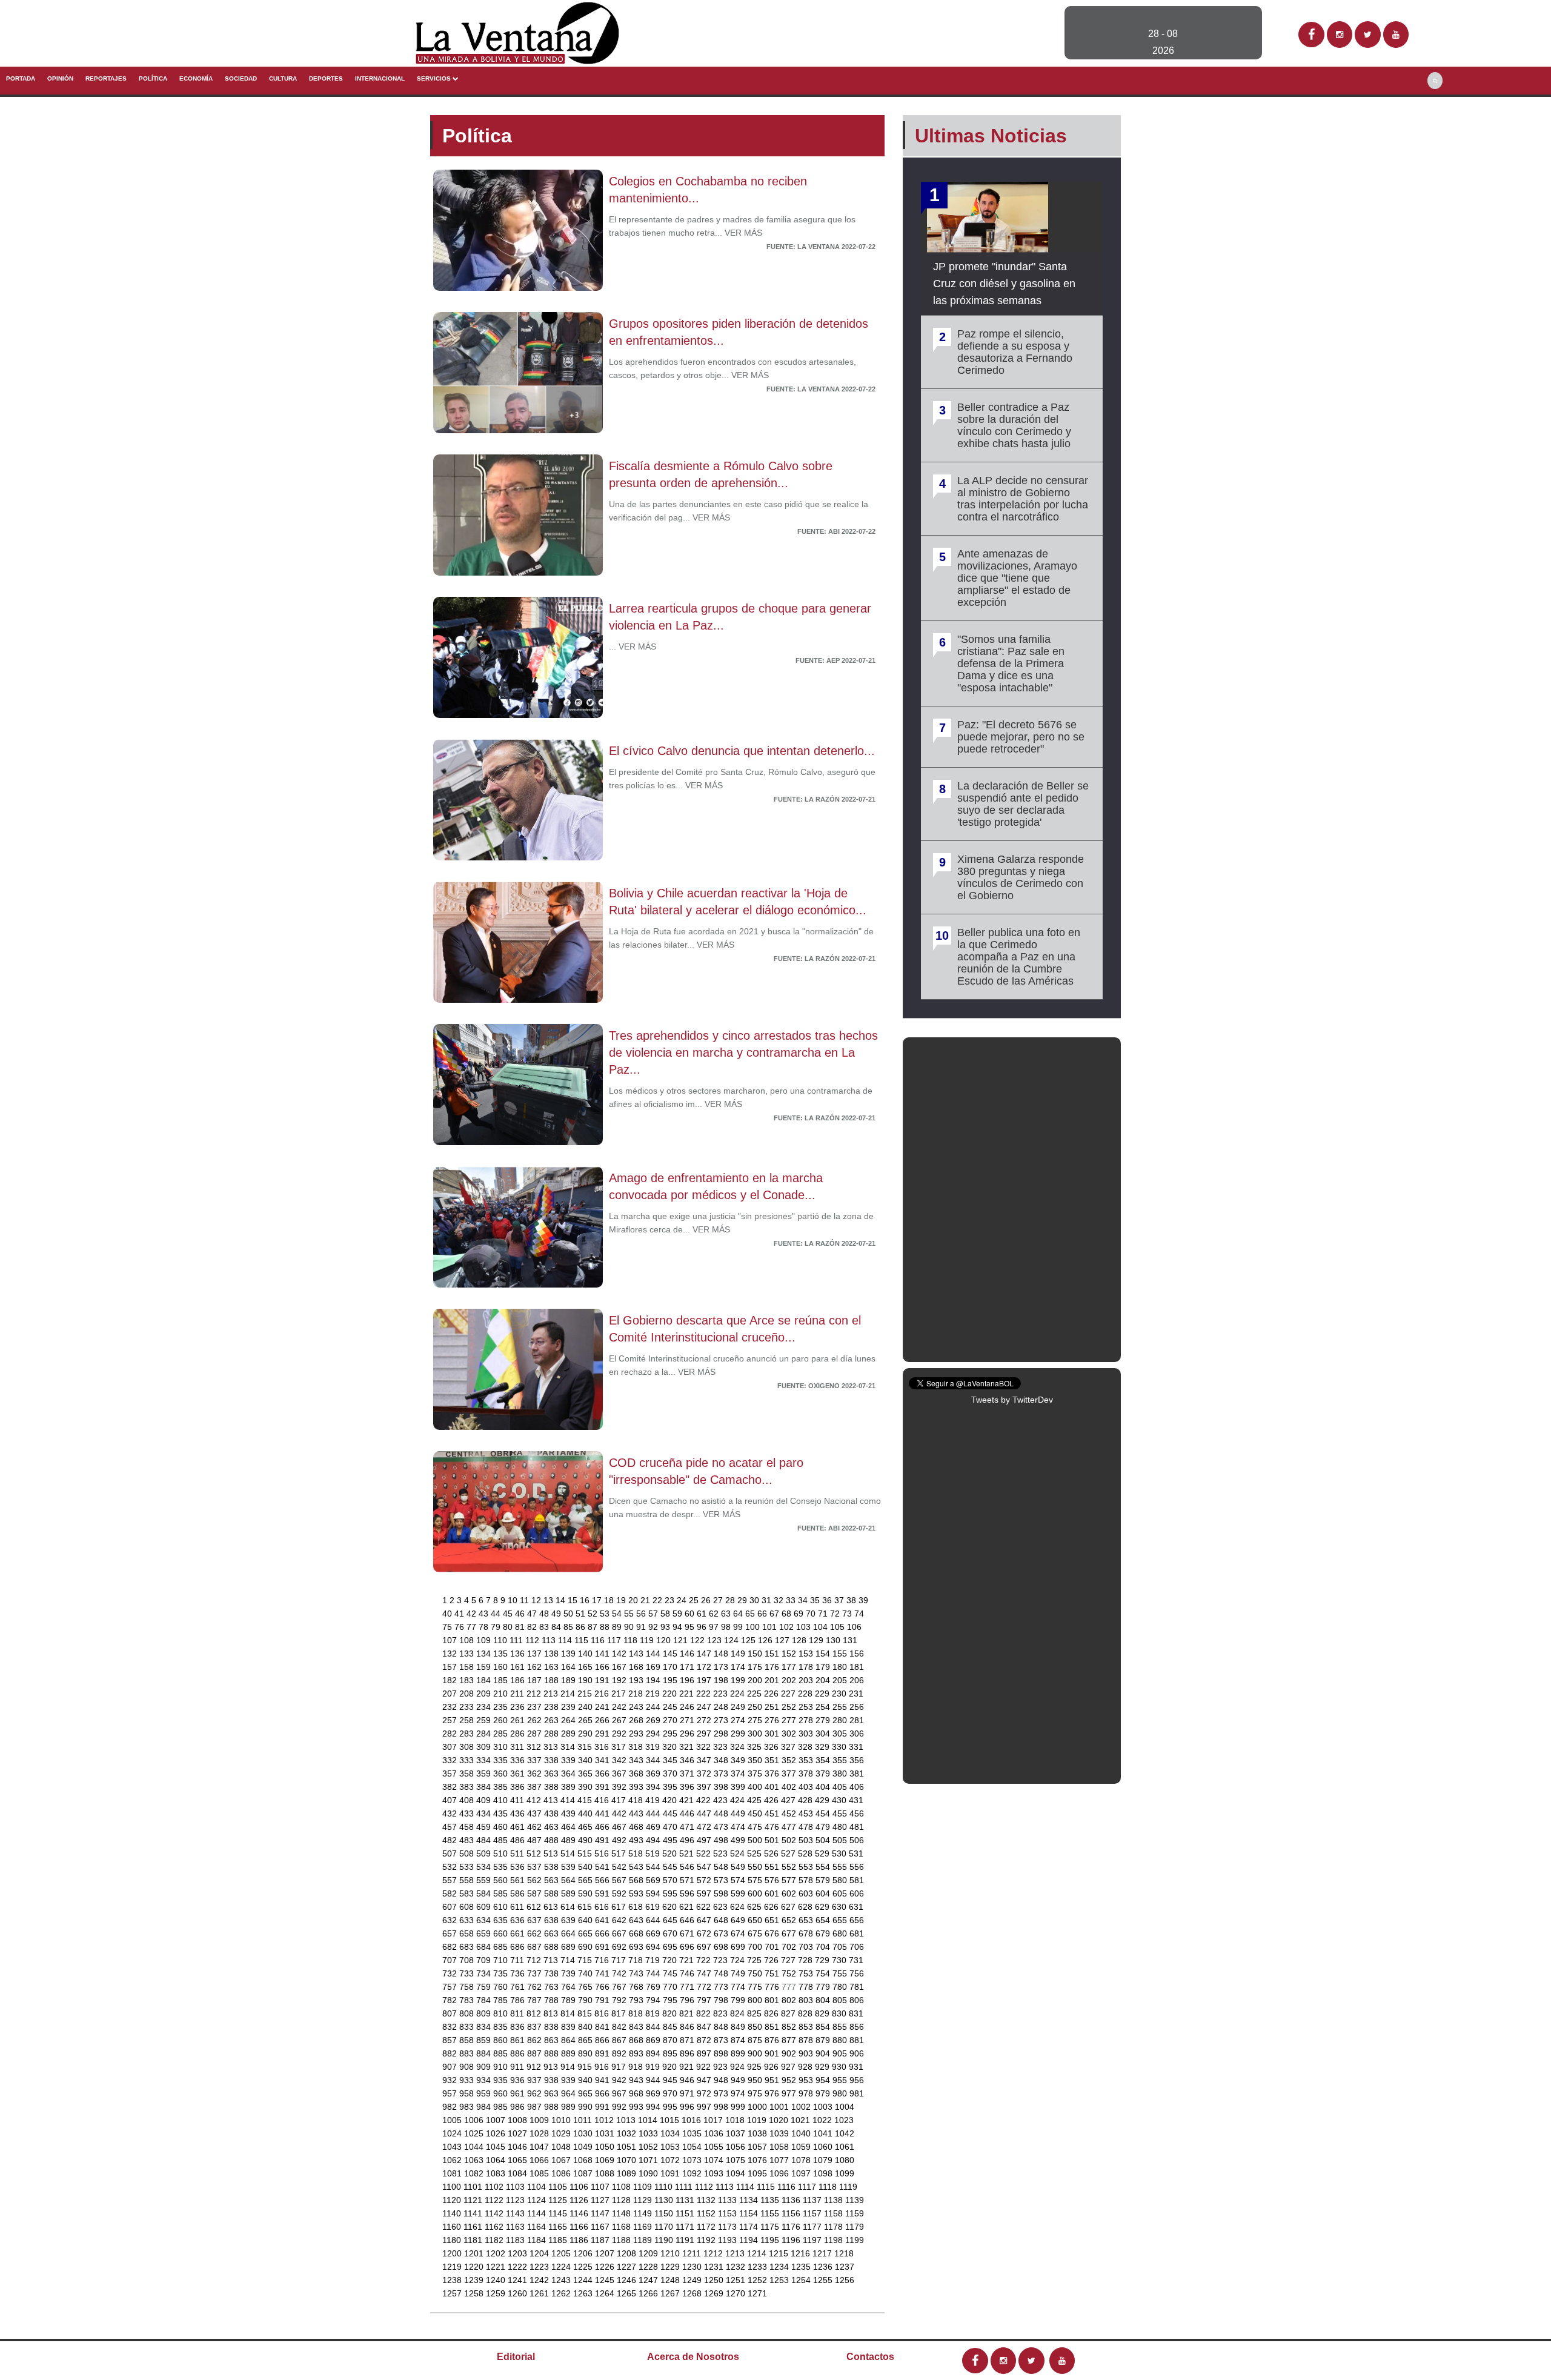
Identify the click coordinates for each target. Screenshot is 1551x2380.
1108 (623, 2187)
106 (854, 1627)
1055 (715, 2147)
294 (654, 1733)
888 (553, 2053)
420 (671, 1800)
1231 (715, 2267)
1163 (516, 2227)
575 (756, 1880)
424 (739, 1800)
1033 (649, 2133)
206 (857, 1680)
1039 (780, 2133)
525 (756, 1853)
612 (535, 1907)
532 (451, 1867)
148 (722, 1654)
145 (671, 1654)
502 (790, 1840)
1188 (623, 2240)
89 (618, 1627)
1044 (475, 2147)
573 (722, 1880)
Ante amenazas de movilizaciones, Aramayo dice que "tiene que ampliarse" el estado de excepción (1017, 578)
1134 (750, 2200)
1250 (715, 2280)
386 (519, 1787)
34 (804, 1600)
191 (603, 1680)
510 (502, 1853)
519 (654, 1853)
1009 (540, 2120)
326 (772, 1747)
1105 (559, 2187)
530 (840, 1853)
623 (722, 1907)
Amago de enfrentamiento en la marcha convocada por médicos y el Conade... (716, 1186)
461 (519, 1827)
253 (807, 1707)
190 (586, 1680)
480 (841, 1827)
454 (824, 1813)
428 (806, 1800)
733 (468, 1973)
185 (502, 1680)
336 (519, 1760)
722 (705, 1960)
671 (688, 1933)
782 (451, 2000)
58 (666, 1614)
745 (671, 1973)
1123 (516, 2200)
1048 (562, 2147)
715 (586, 1960)
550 (756, 1867)
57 (654, 1614)
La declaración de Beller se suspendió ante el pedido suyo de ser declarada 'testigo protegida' (1023, 804)
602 (790, 1893)
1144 (538, 2213)
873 (722, 2040)
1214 (758, 2253)
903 (807, 2053)
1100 (453, 2187)
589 (570, 1893)
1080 (845, 2160)
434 (485, 1813)
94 (679, 1627)
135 (502, 1654)
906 (857, 2053)
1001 (780, 2107)
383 (468, 1787)
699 (739, 1947)
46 (521, 1614)
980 (841, 2093)
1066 (540, 2160)
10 (514, 1600)
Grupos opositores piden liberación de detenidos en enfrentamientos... (739, 332)
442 (620, 1813)
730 (840, 1960)
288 (553, 1733)
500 (756, 1840)
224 (739, 1694)
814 (569, 2013)
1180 (453, 2240)
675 (756, 1933)
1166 (580, 2227)
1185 (559, 2240)
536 (519, 1867)
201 (773, 1680)
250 (756, 1707)
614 (569, 1907)
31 (768, 1600)
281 (857, 1720)
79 (497, 1627)
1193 (729, 2240)
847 (705, 2027)
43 (485, 1614)
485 (502, 1840)
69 (800, 1614)
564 (570, 1880)
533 (468, 1867)
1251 (737, 2280)
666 (603, 1933)
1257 (453, 2293)
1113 (726, 2187)
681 (857, 1933)
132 (451, 1654)
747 (705, 1973)
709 (485, 1960)
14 (562, 1600)
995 (671, 2107)
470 (671, 1827)
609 (485, 1907)
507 (451, 1853)
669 (654, 1933)
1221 (497, 2267)
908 (468, 2067)
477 (790, 1827)
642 (620, 1920)
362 (536, 1773)
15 (574, 1600)
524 (739, 1853)
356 (857, 1760)
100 (754, 1627)
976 (773, 2093)
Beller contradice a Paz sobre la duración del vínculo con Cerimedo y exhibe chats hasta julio (1014, 425)
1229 (671, 2267)
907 (451, 2067)
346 (688, 1760)
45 (509, 1614)
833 (468, 2027)
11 (526, 1600)
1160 (453, 2227)
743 (637, 1973)
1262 (562, 2293)
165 (586, 1667)
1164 (538, 2227)
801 (773, 2000)
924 (739, 2067)
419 (654, 1800)
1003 (824, 2107)
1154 (750, 2213)
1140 (453, 2213)
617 (620, 1907)
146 (688, 1654)
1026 (497, 2133)
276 (773, 1720)
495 (671, 1840)
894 (654, 2053)
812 (535, 2013)
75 (448, 1627)
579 (824, 1880)
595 (671, 1893)
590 (586, 1893)
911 (518, 2067)
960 (502, 2093)
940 (586, 2080)
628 (806, 1907)
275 (756, 1720)
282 (451, 1733)
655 (841, 1920)
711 (518, 1960)
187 (536, 1680)
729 (823, 1960)
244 (654, 1707)
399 (739, 1787)
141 (603, 1654)
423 (722, 1800)
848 (722, 2027)
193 (637, 1680)
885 (502, 2053)
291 (603, 1733)
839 (570, 2027)
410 (502, 1800)
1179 (855, 2227)
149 (739, 1654)
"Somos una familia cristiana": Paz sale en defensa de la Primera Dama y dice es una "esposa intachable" (1011, 663)
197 (705, 1680)
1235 (802, 2267)
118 (632, 1640)
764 (570, 1987)
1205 (562, 2253)
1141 (474, 2213)
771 (688, 1987)
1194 (750, 2240)
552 (790, 1867)
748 (722, 1973)
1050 (606, 2147)
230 (840, 1694)
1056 (737, 2147)
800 (756, 2000)
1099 (845, 2173)
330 (840, 1747)
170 (671, 1667)
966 (603, 2093)
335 (502, 1760)
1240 (497, 2280)
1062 (453, 2160)
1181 (474, 2240)
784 (485, 2000)
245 (671, 1707)
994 (654, 2107)
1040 (802, 2133)
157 (451, 1667)
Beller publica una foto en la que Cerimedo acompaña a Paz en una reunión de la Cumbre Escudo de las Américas (1019, 957)
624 (739, 1907)
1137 (813, 2200)
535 (502, 1867)
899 (739, 2053)
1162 (495, 2227)
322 (705, 1747)
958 (468, 2093)
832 (451, 2027)
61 (703, 1614)
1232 (737, 2267)
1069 (606, 2160)
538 (553, 1867)
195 (671, 1680)
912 (535, 2067)
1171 (686, 2227)
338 (553, 1760)
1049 (584, 2147)
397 (705, 1787)
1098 (824, 2173)
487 (536, 1840)
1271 (757, 2293)
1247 (649, 2280)
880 (841, 2040)
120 (665, 1640)
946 (688, 2080)
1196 (792, 2240)
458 (468, 1827)
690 (586, 1947)
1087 (584, 2173)
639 (570, 1920)
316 (603, 1747)
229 (823, 1694)
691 (603, 1947)
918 (637, 2067)
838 (553, 2027)
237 (536, 1707)
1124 (538, 2200)
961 (519, 2093)
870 (671, 2040)
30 (756, 1600)
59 (679, 1614)
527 (789, 1853)
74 (859, 1614)
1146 (580, 2213)
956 (857, 2080)
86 (582, 1627)
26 (707, 1600)
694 (654, 1947)
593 (637, 1893)
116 (599, 1640)
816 (603, 2013)
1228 (649, 2267)
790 (586, 2000)
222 (705, 1694)
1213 (736, 2253)
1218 (844, 2253)
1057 (759, 2147)
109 (485, 1640)
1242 (540, 2280)
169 (654, 1667)
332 (451, 1760)
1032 (628, 2133)
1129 (644, 2200)
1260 (519, 2293)
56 (642, 1614)
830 (840, 2013)
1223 (540, 2267)
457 (451, 1827)
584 (485, 1893)
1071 (649, 2160)
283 (468, 1733)
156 (857, 1654)
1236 (824, 2267)
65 (751, 1614)
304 (824, 1733)
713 (552, 1960)
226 (772, 1694)
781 (857, 1987)
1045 (497, 2147)
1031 (606, 2133)
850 (756, 2027)
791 (603, 2000)
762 (536, 1987)
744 (654, 1973)
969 (654, 2093)
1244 (584, 2280)
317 (620, 1747)
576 (773, 1880)
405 (841, 1787)
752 (790, 1973)
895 (671, 2053)
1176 (792, 2227)
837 (536, 2027)
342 (620, 1760)
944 (654, 2080)
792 (620, 2000)
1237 (845, 2267)
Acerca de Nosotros (693, 2357)
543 (637, 1867)
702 (790, 1947)
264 (570, 1720)
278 (807, 1720)
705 (841, 1947)
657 (451, 1933)
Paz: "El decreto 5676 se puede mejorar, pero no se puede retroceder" (1021, 737)
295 (671, 1733)
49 (557, 1614)
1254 (802, 2280)
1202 (497, 2253)
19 (622, 1600)
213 (552, 1694)
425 (756, 1800)
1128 (623, 2200)
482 (451, 1840)
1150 (665, 2213)
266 (603, 1720)
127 (783, 1640)
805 (841, 2000)
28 (731, 1600)
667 (620, 1933)
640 (586, 1920)
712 (535, 1960)
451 (773, 1813)
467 (620, 1827)
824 (739, 2013)
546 (688, 1867)
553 (807, 1867)
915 (586, 2067)
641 (603, 1920)
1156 (792, 2213)
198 (722, 1680)
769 (654, 1987)
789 (570, 2000)
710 (502, 1960)
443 (637, 1813)
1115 (767, 2187)
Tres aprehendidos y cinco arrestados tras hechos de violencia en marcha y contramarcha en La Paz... (743, 1052)
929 (823, 2067)
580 (841, 1880)
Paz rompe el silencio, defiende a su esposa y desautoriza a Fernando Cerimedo (1015, 352)
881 (857, 2040)
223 (722, 1694)
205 (841, 1680)
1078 (802, 2160)
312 (535, 1747)
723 (722, 1960)
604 (824, 1893)
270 (671, 1720)
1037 (737, 2133)
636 (519, 1920)
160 (502, 1667)
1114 (746, 2187)
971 (688, 2093)
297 (705, 1733)
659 (485, 1933)
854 (824, 2027)
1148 (623, 2213)
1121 (474, 2200)
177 (790, 1667)
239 (570, 1707)
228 (806, 1694)
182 (451, 1680)
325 (756, 1747)
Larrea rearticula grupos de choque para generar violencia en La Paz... (740, 617)
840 (586, 2027)
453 (807, 1813)
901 (773, 2053)
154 (824, 1654)
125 (749, 1640)
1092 (693, 2173)
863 (553, 2040)
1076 (759, 2160)
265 (586, 1720)
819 (654, 2013)
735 (502, 1973)
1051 (628, 2147)
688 (553, 1947)
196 (688, 1680)
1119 (848, 2187)
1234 (780, 2267)
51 (582, 1614)
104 (822, 1627)
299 (739, 1733)
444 (654, 1813)
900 (756, 2053)
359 (485, 1773)
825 (756, 2013)
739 (570, 1973)
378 (807, 1773)
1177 (813, 2227)
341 (603, 1760)
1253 (780, 2280)
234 (485, 1707)
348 (722, 1760)
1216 (802, 2253)
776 (773, 1987)
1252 (759, 2280)
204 (824, 1680)
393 (637, 1787)
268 (637, 1720)
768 (637, 1987)
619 (654, 1907)
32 (780, 1600)
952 (790, 2080)
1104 (538, 2187)
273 (722, 1720)
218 (637, 1694)
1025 (475, 2133)
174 (739, 1667)
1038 (759, 2133)
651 (773, 1920)
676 (773, 1933)
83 (545, 1627)
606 (857, 1893)
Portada (21, 78)
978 (807, 2093)
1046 (519, 2147)
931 (856, 2067)
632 (451, 1920)
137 (536, 1654)
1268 (693, 2293)
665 (586, 1933)
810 (502, 2013)
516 (603, 1853)
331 (856, 1747)
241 (603, 1707)
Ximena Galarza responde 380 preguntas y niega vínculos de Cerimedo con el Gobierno (1021, 877)
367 (620, 1773)
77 (473, 1627)
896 (688, 2053)
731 (856, 1960)
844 (654, 2027)
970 (671, 2093)
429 (823, 1800)
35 (816, 1600)
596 (688, 1893)
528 (806, 1853)
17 (598, 1600)
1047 (540, 2147)
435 (502, 1813)
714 (569, 1960)
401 (773, 1787)
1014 (649, 2120)
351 (773, 1760)
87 (594, 1627)
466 (603, 1827)
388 (553, 1787)
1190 (665, 2240)
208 (468, 1694)
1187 (601, 2240)
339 (570, 1760)
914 (569, 2067)
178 (807, 1667)
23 (671, 1600)
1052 (649, 2147)
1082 (475, 2173)
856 (857, 2027)
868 (637, 2040)
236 (519, 1707)
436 (519, 1813)
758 (468, 1987)
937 (536, 2080)
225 (756, 1694)
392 (620, 1787)
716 (603, 1960)
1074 (715, 2160)
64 (739, 1614)
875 (756, 2040)
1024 (453, 2133)
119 (648, 1640)
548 (722, 1867)
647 (705, 1920)
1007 (497, 2120)
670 (671, 1933)
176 (773, 1667)
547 (705, 1867)
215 (586, 1694)
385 (502, 1787)
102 (788, 1627)
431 (856, 1800)
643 (637, 1920)
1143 (516, 2213)
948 (722, 2080)
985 (502, 2107)
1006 (475, 2120)
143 (637, 1654)
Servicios (435, 78)
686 (519, 1947)
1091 (671, 2173)
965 (586, 2093)
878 (807, 2040)
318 (637, 1747)
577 (790, 1880)
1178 (835, 2227)
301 (773, 1733)
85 (570, 1627)
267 (620, 1720)
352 (790, 1760)
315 (586, 1747)
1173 (729, 2227)
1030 (584, 2133)
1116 (788, 2187)
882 (451, 2053)
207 (451, 1694)
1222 (519, 2267)
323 (722, 1747)
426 (772, 1800)
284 (485, 1733)
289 (570, 1733)
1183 (516, 2240)
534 (485, 1867)
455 (841, 1813)
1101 (474, 2187)
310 (502, 1747)
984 (485, 2107)
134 (485, 1654)
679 (824, 1933)
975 (756, 2093)
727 (789, 1960)
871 (688, 2040)
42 (473, 1614)
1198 (835, 2240)
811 (518, 2013)
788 (553, 2000)
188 (553, 1680)
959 (485, 2093)
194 (654, 1680)
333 (468, 1760)
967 (620, 2093)
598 (722, 1893)
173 (722, 1667)
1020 (780, 2120)
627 (789, 1907)
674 (739, 1933)
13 (550, 1600)
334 (485, 1760)
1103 (516, 2187)
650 (756, 1920)
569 (654, 1880)
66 (763, 1614)
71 (824, 1614)
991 (603, 2107)
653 (807, 1920)
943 (637, 2080)
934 (485, 2080)
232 (451, 1707)
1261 (540, 2293)
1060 (824, 2147)
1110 (665, 2187)
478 (807, 1827)
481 (857, 1827)
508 (468, 1853)
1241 (519, 2280)
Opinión (60, 78)
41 (460, 1614)
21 (646, 1600)
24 (683, 1600)
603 (807, 1893)
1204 (540, 2253)
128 (800, 1640)
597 (705, 1893)
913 (552, 2067)
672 (705, 1933)
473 (722, 1827)
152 (790, 1654)
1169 (644, 2227)
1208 (628, 2253)
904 (824, 2053)
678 (807, 1933)
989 (570, 2107)
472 (705, 1827)
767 (620, 1987)
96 (703, 1627)
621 (688, 1907)
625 (756, 1907)
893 (637, 2053)
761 (519, 1987)
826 (772, 2013)
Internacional (380, 78)
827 (789, 2013)
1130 (665, 2200)
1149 (644, 2213)
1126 (580, 2200)
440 (586, 1813)
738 (553, 1973)
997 (705, 2107)
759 (485, 1987)
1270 (737, 2293)
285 (502, 1733)
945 (671, 2080)
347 (705, 1760)
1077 (780, 2160)
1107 (601, 2187)
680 (841, 1933)
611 (518, 1907)
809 (485, 2013)
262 (536, 1720)
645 (671, 1920)
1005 (453, 2120)
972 (705, 2093)
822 (705, 2013)
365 (586, 1773)
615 (586, 1907)
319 (654, 1747)
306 (857, 1733)
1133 (729, 2200)
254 (824, 1707)
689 (570, 1947)
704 (824, 1947)
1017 (714, 2120)
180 (841, 1667)
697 (705, 1947)
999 (739, 2107)
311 (518, 1747)
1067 (562, 2160)
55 (630, 1614)
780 (841, 1987)
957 (451, 2093)
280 (841, 1720)
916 (603, 2067)
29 (743, 1600)
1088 (606, 2173)
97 (715, 1627)
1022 (823, 2120)
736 (519, 1973)
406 (857, 1787)
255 (841, 1707)
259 (485, 1720)
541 (603, 1867)
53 (606, 1614)
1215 (780, 2253)
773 (722, 1987)
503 (807, 1840)
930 (840, 2067)
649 (739, 1920)
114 (566, 1640)
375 (756, 1773)
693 (637, 1947)
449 (739, 1813)
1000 (759, 2107)
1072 (671, 2160)
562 (536, 1880)
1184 (538, 2240)
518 (637, 1853)
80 (509, 1627)
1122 (495, 2200)
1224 (562, 2267)
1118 (829, 2187)
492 (620, 1840)
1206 (584, 2253)
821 (688, 2013)
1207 (606, 2253)
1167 (601, 2227)
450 (756, 1813)
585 (502, 1893)
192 (620, 1680)
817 (620, 2013)
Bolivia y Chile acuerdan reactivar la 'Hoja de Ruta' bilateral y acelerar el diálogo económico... (738, 902)
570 (671, 1880)
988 (553, 2107)
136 (519, 1654)
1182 (495, 2240)
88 (606, 1627)
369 (654, 1773)
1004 (845, 2107)
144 (654, 1654)
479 (824, 1827)
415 (586, 1800)
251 (773, 1707)
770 (671, 1987)
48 (545, 1614)
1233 (759, 2267)
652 (790, 1920)
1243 (562, 2280)
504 (824, 1840)
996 (688, 2107)
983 (468, 2107)
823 (722, 2013)
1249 (693, 2280)
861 (519, 2040)
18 (610, 1600)
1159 (855, 2213)
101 (771, 1627)
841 (603, 2027)
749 (739, 1973)
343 (637, 1760)
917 (620, 2067)
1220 (475, 2267)
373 (722, 1773)
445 (671, 1813)
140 (586, 1654)
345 (671, 1760)
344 (654, 1760)
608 (468, 1907)
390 (586, 1787)
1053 (671, 2147)
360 (502, 1773)
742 (620, 1973)
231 (856, 1694)
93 (666, 1627)
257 (451, 1720)
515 (586, 1853)
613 (552, 1907)
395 (671, 1787)
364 (570, 1773)
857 (451, 2040)
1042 (845, 2133)
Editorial (516, 2357)
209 (485, 1694)
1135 (771, 2200)
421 (688, 1800)
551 (773, 1867)
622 (705, 1907)
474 (739, 1827)
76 (460, 1627)
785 (502, 2000)
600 (756, 1893)
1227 (628, 2267)
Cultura (283, 78)
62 (715, 1614)
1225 (584, 2267)
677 (790, 1933)
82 (533, 1627)
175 (756, 1667)
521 (688, 1853)
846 (688, 2027)
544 (654, 1867)
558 (468, 1880)
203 (807, 1680)
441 (603, 1813)
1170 (665, 2227)
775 (756, 1987)
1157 (813, 2213)
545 (671, 1867)
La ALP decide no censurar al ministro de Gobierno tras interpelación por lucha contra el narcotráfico (1023, 499)
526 (772, 1853)
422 (705, 1800)
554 (824, 1867)
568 (637, 1880)
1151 (686, 2213)
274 (739, 1720)
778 (807, 1987)
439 (570, 1813)
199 (739, 1680)
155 (841, 1654)
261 (519, 1720)
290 (586, 1733)
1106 (580, 2187)
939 (570, 2080)
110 (501, 1640)
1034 (671, 2133)
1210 (671, 2253)
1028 (540, 2133)
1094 (737, 2173)
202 (790, 1680)
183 (468, 1680)
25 (695, 1600)
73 (848, 1614)
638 (553, 1920)
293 (637, 1733)
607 (451, 1907)
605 (841, 1893)
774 (739, 1987)
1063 (475, 2160)
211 (518, 1694)
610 (502, 1907)
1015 (671, 2120)
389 (570, 1787)
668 (637, 1933)
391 (603, 1787)
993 (637, 2107)
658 (468, 1933)
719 (654, 1960)
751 (773, 1973)
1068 (584, 2160)
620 (671, 1907)
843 (637, 2027)
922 (705, 2067)
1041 (824, 2133)
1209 (649, 2253)
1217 (823, 2253)
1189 (644, 2240)
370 (671, 1773)
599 (739, 1893)
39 (863, 1600)
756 (857, 1973)
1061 (845, 2147)
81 (521, 1627)
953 (807, 2080)
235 (502, 1707)
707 (451, 1960)
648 (722, 1920)
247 (705, 1707)
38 (852, 1600)
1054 (693, 2147)
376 (773, 1773)
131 (850, 1640)
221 (688, 1694)
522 (705, 1853)
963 (553, 2093)
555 (841, 1867)
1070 (628, 2160)
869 (654, 2040)
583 (468, 1893)
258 (468, 1720)
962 (536, 2093)
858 (468, 2040)
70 (812, 1614)
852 (790, 2027)
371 (688, 1773)
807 (451, 2013)
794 (654, 2000)
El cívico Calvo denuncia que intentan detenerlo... (742, 751)
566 (603, 1880)
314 (569, 1747)
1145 (559, 2213)
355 (841, 1760)
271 (688, 1720)
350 (756, 1760)
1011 (584, 2120)
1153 (729, 2213)
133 (468, 1654)
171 (688, 1667)
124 (732, 1640)
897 (705, 2053)
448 (722, 1813)
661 (519, 1933)
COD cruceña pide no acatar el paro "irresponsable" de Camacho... (706, 1471)
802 (790, 2000)
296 (688, 1733)
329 (823, 1747)
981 (857, 2093)
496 (688, 1840)
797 (705, 2000)
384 (485, 1787)
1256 (845, 2280)
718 (637, 1960)
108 (468, 1640)
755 (841, 1973)
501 (773, 1840)
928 (806, 2067)
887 (536, 2053)
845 (671, 2027)
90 (630, 1627)
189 (570, 1680)
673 (722, 1933)
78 (485, 1627)
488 (553, 1840)
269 (654, 1720)
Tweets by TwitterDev (1012, 1400)
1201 (475, 2253)
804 (824, 2000)
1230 (693, 2267)
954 (824, 2080)
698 (722, 1947)
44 (497, 1614)
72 (836, 1614)
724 (739, 1960)
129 (817, 1640)
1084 (519, 2173)
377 (790, 1773)
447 (705, 1813)
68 (788, 1614)
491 (603, 1840)
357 (451, 1773)
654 (824, 1920)
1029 (562, 2133)
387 (536, 1787)
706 (857, 1947)
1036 (715, 2133)
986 (519, 2107)
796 (688, 2000)
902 (790, 2053)
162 (536, 1667)
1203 (519, 2253)
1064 (497, 2160)
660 (502, 1933)
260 (502, 1720)
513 (552, 1853)
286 (519, 1733)
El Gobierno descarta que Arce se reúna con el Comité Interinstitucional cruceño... (735, 1329)
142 (620, 1654)
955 (841, 2080)
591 (603, 1893)
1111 (685, 2187)
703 (807, 1947)
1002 (802, 2107)
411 (518, 1800)
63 (727, 1614)
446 (688, 1813)
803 (807, 2000)
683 (468, 1947)
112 (533, 1640)
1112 (705, 2187)
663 (553, 1933)
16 (586, 1600)
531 (856, 1853)
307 (451, 1747)
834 (485, 2027)
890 (586, 2053)
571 (688, 1880)
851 (773, 2027)
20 (634, 1600)
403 (807, 1787)
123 (716, 1640)
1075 (737, 2160)
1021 (802, 2120)
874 (739, 2040)
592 (620, 1893)
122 (699, 1640)
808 (468, 2013)
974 (739, 2093)
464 (570, 1827)
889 (570, 2053)
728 (806, 1960)
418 (637, 1800)
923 (722, 2067)
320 (671, 1747)
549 (739, 1867)
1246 (628, 2280)
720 (671, 1960)
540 (586, 1867)
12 (537, 1600)
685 (502, 1947)
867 (620, 2040)
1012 (605, 2120)
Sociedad (241, 78)
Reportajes (106, 78)
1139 (855, 2200)
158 (468, 1667)
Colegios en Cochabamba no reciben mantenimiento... (708, 190)
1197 (813, 2240)
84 (557, 1627)
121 (682, 1640)
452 (790, 1813)
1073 (693, 2160)
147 (705, 1654)
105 (839, 1627)
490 (586, 1840)
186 (519, 1680)
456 (857, 1813)
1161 (474, 2227)
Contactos (870, 2357)
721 (688, 1960)
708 (468, 1960)
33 (792, 1600)
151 (773, 1654)
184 (485, 1680)
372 (705, 1773)
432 (451, 1813)
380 (841, 1773)
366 (603, 1773)
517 (620, 1853)
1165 (559, 2227)
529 (823, 1853)
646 (688, 1920)
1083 (497, 2173)
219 (654, 1694)
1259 (497, 2293)
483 (468, 1840)
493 (637, 1840)
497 (705, 1840)
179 (824, 1667)
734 (485, 1973)
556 (857, 1867)
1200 (453, 2253)
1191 (686, 2240)
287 (536, 1733)
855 (841, 2027)
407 (451, 1800)
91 (642, 1627)
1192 (707, 2240)
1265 (628, 2293)
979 (824, 2093)
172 (705, 1667)
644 (654, 1920)
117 (615, 1640)
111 (517, 1640)
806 (857, 2000)
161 (519, 1667)
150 (756, 1654)
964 (570, 2093)
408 (468, 1800)
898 (722, 2053)
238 (553, 1707)
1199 (855, 2240)
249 (739, 1707)
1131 (686, 2200)
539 (570, 1867)
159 (485, 1667)
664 (570, 1933)
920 (671, 2067)
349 (739, 1760)
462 (536, 1827)
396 (688, 1787)
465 (586, 1827)
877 (790, 2040)
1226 (606, 2267)
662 (536, 1933)
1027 (519, 2133)
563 (553, 1880)
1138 (835, 2200)
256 (857, 1707)
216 (603, 1694)
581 (857, 1880)
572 (705, 1880)
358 (468, 1773)
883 (468, 2053)
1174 (750, 2227)
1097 (802, 2173)
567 (620, 1880)
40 (448, 1614)
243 (637, 1707)
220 (671, 1694)
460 (502, 1827)
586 (519, 1893)
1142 (495, 2213)
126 (766, 1640)
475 (756, 1827)
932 (451, 2080)
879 (824, 2040)
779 (824, 1987)
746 (688, 1973)
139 (570, 1654)
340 (586, 1760)
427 (789, 1800)
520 (671, 1853)
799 (739, 2000)
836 (519, 2027)
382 (451, 1787)
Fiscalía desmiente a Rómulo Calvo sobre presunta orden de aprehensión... (721, 474)
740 (586, 1973)
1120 (453, 2200)
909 (485, 2067)
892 (620, 2053)
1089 (628, 2173)
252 (790, 1707)
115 (583, 1640)
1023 (844, 2120)
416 (603, 1800)
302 (790, 1733)
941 (603, 2080)
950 (756, 2080)
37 (840, 1600)
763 (553, 1987)
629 (823, 1907)
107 (451, 1640)
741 (603, 1973)
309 (485, 1747)
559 (485, 1880)
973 (722, 2093)
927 (789, 2067)
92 (654, 1627)
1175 (771, 2227)
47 (533, 1614)
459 (485, 1827)
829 (823, 2013)
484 (485, 1840)
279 (824, 1720)
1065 (519, 2160)
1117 (808, 2187)
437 (536, 1813)
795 (671, 2000)
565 (586, 1880)
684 (485, 1947)
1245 (606, 2280)
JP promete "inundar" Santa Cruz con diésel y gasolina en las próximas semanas (1004, 284)
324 (739, 1747)
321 (688, 1747)
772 (705, 1987)
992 (620, 2107)
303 (807, 1733)
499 (739, 1840)
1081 (453, 2173)
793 (637, 2000)
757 (451, 1987)
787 (536, 2000)
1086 (562, 2173)
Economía (196, 78)
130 (834, 1640)
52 (594, 1614)
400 (756, 1787)
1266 (649, 2293)
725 (756, 1960)
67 (775, 1614)
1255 (824, 2280)
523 (722, 1853)
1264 (606, 2293)
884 (485, 2053)
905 (841, 2053)
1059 (802, 2147)
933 (468, 2080)
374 (739, 1773)
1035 (693, 2133)
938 (553, 2080)
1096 (780, 2173)
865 (586, 2040)
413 (552, 1800)
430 (840, 1800)
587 (536, 1893)
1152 (707, 2213)
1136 (792, 2200)
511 (518, 1853)
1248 (671, 2280)
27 (719, 1600)
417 (620, 1800)
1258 (475, 2293)
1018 (736, 2120)
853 (807, 2027)
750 (756, 1973)
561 (519, 1880)
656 (857, 1920)
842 (620, 2027)
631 (856, 1907)
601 (773, 1893)
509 (485, 1853)
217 (620, 1694)
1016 (692, 2120)
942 (620, 2080)
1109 (644, 2187)
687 (536, 1947)
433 (468, 1813)
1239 (475, 2280)
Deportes (326, 78)
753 (807, 1973)
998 (722, 2107)
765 (586, 1987)
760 (502, 1987)
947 (705, 2080)
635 (502, 1920)
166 (603, 1667)
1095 (759, 2173)
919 (654, 2067)
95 (691, 1627)
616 (603, 1907)
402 (790, 1787)
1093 (715, 2173)
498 (722, 1840)
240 (586, 1707)
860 (502, 2040)
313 (552, 1747)
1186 (580, 2240)
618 (637, 1907)
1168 (623, 2227)
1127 (601, 2200)
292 (620, 1733)
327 (789, 1747)
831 (856, 2013)
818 (637, 2013)
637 (536, 1920)
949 (739, 2080)
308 (468, 1747)
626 (772, 1907)
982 (451, 2107)
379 (824, 1773)
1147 (601, 2213)
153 (807, 1654)
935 (502, 2080)
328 (806, 1747)
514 (569, 1853)
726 (772, 1960)
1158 (835, 2213)
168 (637, 1667)
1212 (714, 2253)
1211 (693, 2253)
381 (857, 1773)
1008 (519, 2120)
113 (550, 1640)
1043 (453, 2147)
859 (485, 2040)
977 (790, 2093)
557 (451, 1880)
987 (536, 2107)
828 (806, 2013)
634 (485, 1920)
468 (637, 1827)
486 (519, 1840)
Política (153, 78)
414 (569, 1800)
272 (705, 1720)
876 (773, 2040)
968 (637, 2093)
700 (756, 1947)
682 (451, 1947)
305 (841, 1733)
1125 (559, 2200)
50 (570, 1614)
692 (620, 1947)
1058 (780, 2147)
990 (586, 2107)
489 (570, 1840)
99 (739, 1627)
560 (502, 1880)
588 (553, 1893)
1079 (824, 2160)
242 (620, 1707)
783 (468, 2000)
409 (485, 1800)
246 (688, 1707)
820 (671, 2013)
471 (688, 1827)
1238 (453, 2280)
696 (688, 1947)
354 (824, 1760)
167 (620, 1667)
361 (519, 1773)
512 (535, 1853)
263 (553, 1720)
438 (553, 1813)
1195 (771, 2240)
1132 (707, 2200)
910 (502, 2067)
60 (691, 1614)
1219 (453, 2267)
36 (828, 1600)
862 (536, 2040)
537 (536, 1867)
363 (553, 1773)
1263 (584, 2293)
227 (789, 1694)
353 (807, 1760)
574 (739, 1880)
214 (569, 1694)
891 (603, 2053)
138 (553, 1654)
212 (535, 1694)
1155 (771, 2213)
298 (722, 1733)
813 (552, 2013)
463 (553, 1827)
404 (824, 1787)
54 (618, 1614)
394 (654, 1787)
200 (756, 1680)
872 (705, 2040)
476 (773, 1827)
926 (772, 2067)
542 (620, 1867)
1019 (758, 2120)
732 (451, 1973)
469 (654, 1827)
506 (857, 1840)
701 (773, 1947)
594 (654, 1893)
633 (468, 1920)
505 (841, 1840)
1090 (649, 2173)
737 (536, 1973)
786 (519, 2000)
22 (659, 1600)
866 (603, 2040)
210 (502, 1694)
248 (722, 1707)
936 (519, 2080)
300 (756, 1733)
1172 (707, 2227)
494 (654, 1840)
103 (805, 1627)
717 (620, 1960)
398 (722, 1787)
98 (727, 1627)
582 (451, 1893)
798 (722, 2000)
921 (688, 2067)
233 (468, 1707)
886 (519, 2053)
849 (739, 2027)
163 (553, 1667)
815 (586, 2013)
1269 (715, 2293)
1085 (540, 2173)
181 (857, 1667)
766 (603, 1987)
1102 (495, 2187)
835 (502, 2027)
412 (535, 1800)
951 (773, 2080)
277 (790, 1720)
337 (536, 1760)
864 (570, 2040)
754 (824, 1973)
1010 (562, 2120)
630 (840, 1907)
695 (671, 1947)
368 (637, 1773)
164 (570, 1667)
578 (807, 1880)
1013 (627, 2120)
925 (756, 2067)
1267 (671, 2293)
